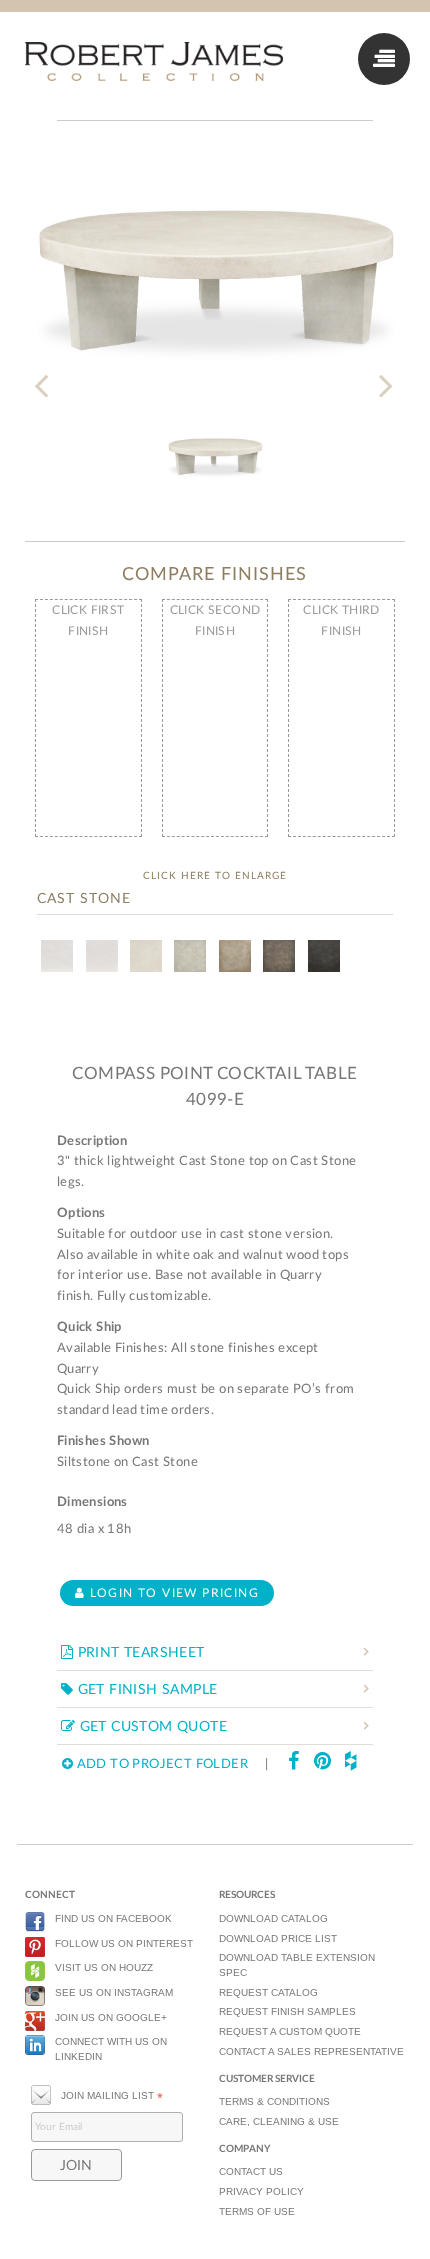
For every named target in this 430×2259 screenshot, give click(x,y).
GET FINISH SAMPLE (145, 1690)
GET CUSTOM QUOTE (151, 1727)
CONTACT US (251, 2171)
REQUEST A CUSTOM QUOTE (290, 2031)
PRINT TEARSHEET (138, 1653)
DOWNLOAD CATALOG (273, 1918)
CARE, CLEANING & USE (279, 2121)
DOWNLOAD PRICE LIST (278, 1938)
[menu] (384, 59)
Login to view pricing (172, 1593)
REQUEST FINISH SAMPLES (287, 2011)
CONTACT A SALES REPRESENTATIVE (311, 2051)
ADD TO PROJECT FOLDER (160, 1764)
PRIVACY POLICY (261, 2191)
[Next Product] (384, 373)
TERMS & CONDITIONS (274, 2101)
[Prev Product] (45, 373)
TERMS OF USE (257, 2211)
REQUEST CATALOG (268, 1992)
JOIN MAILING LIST (112, 2096)
